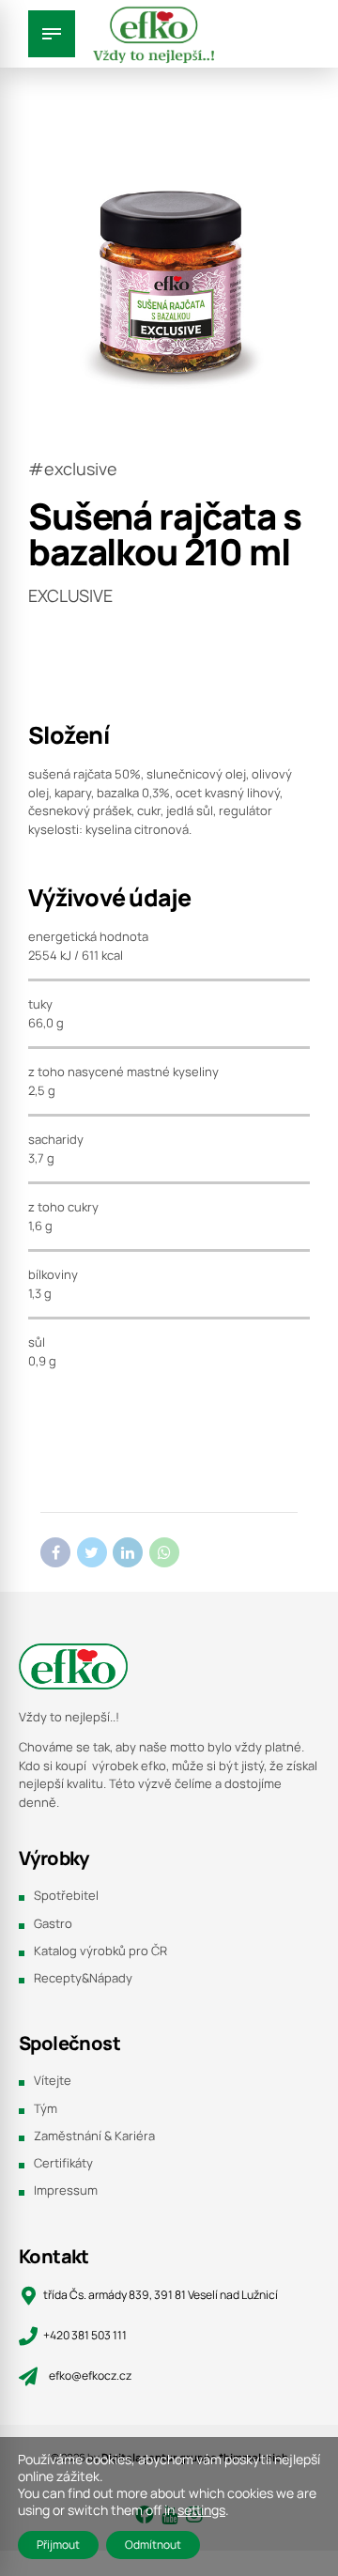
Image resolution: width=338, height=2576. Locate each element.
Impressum (66, 2190)
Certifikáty (63, 2163)
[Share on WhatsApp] (164, 1552)
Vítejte (53, 2080)
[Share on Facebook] (55, 1552)
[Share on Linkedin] (128, 1552)
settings (201, 2510)
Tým (46, 2108)
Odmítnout (153, 2545)
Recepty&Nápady (83, 1978)
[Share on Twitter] (92, 1552)
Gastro (53, 1923)
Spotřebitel (66, 1895)
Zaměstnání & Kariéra (94, 2136)
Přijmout (58, 2545)
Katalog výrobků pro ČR (100, 1951)
